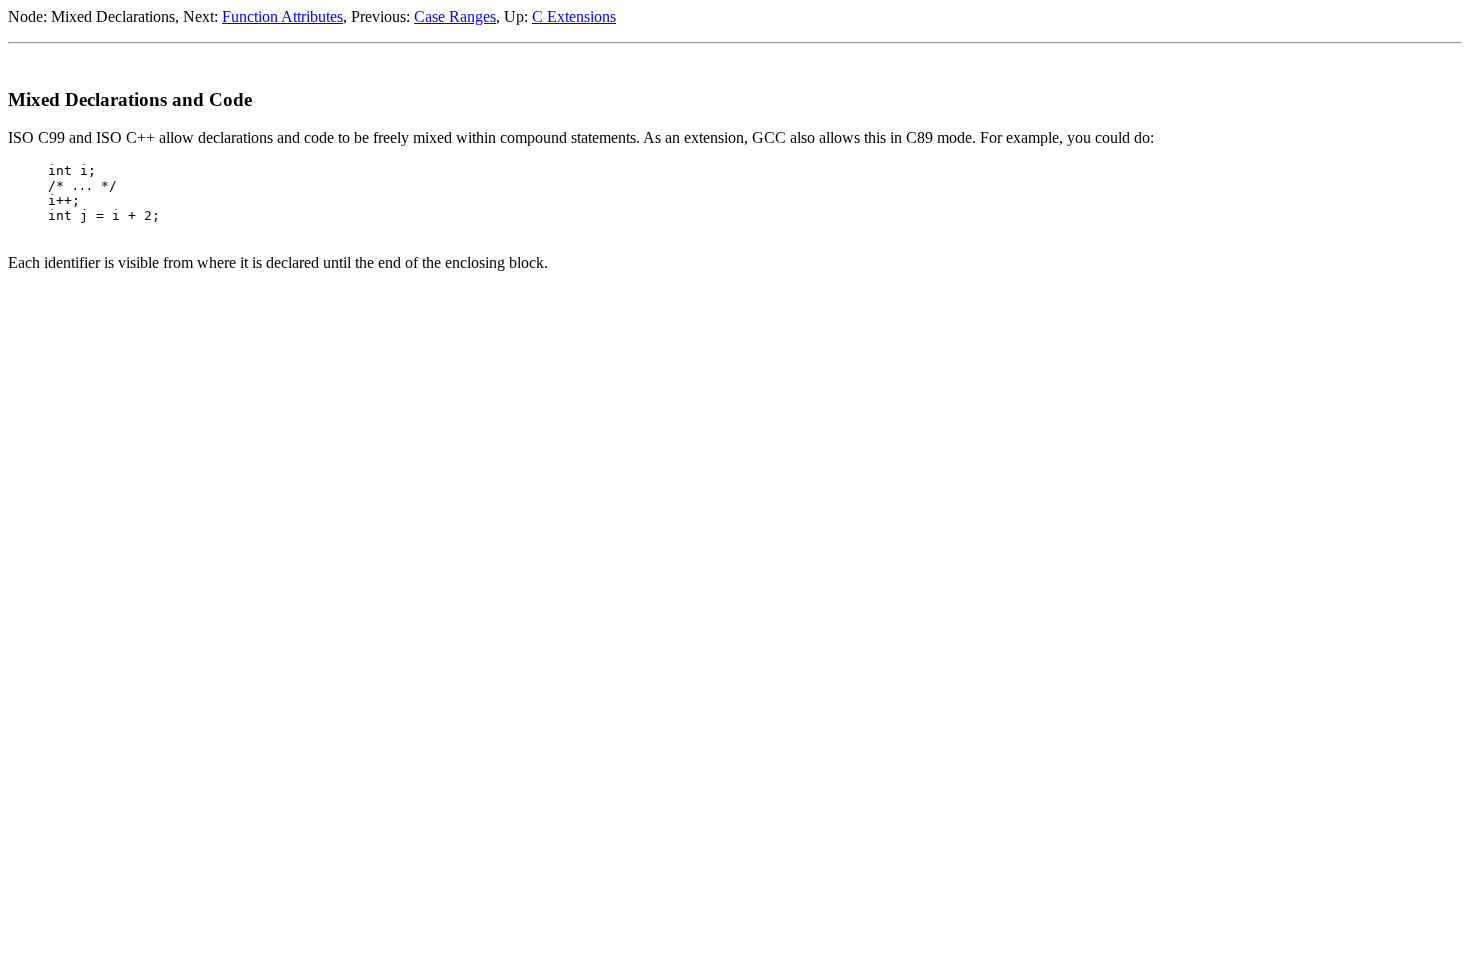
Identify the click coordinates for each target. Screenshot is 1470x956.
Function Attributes (282, 16)
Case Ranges (455, 16)
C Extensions (574, 16)
